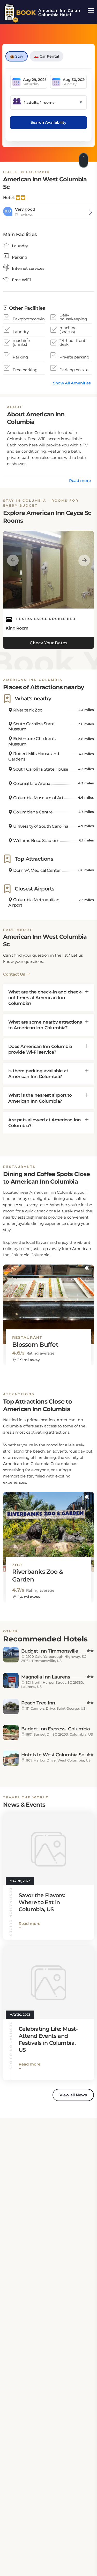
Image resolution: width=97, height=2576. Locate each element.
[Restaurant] (48, 1300)
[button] (87, 1268)
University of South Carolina (40, 826)
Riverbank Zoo (27, 710)
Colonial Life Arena (31, 783)
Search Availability (48, 122)
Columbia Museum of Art (38, 798)
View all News (73, 2095)
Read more (80, 481)
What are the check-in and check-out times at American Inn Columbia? (46, 998)
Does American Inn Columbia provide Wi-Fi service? (40, 1049)
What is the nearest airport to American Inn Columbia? (40, 1098)
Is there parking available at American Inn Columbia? (38, 1074)
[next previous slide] (13, 560)
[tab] (48, 998)
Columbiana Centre (33, 812)
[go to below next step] (84, 159)
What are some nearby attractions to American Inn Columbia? (45, 1025)
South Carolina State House (40, 769)
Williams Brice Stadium (36, 841)
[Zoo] (48, 1527)
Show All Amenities (72, 383)
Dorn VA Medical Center (37, 870)
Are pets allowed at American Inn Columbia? (45, 1123)
